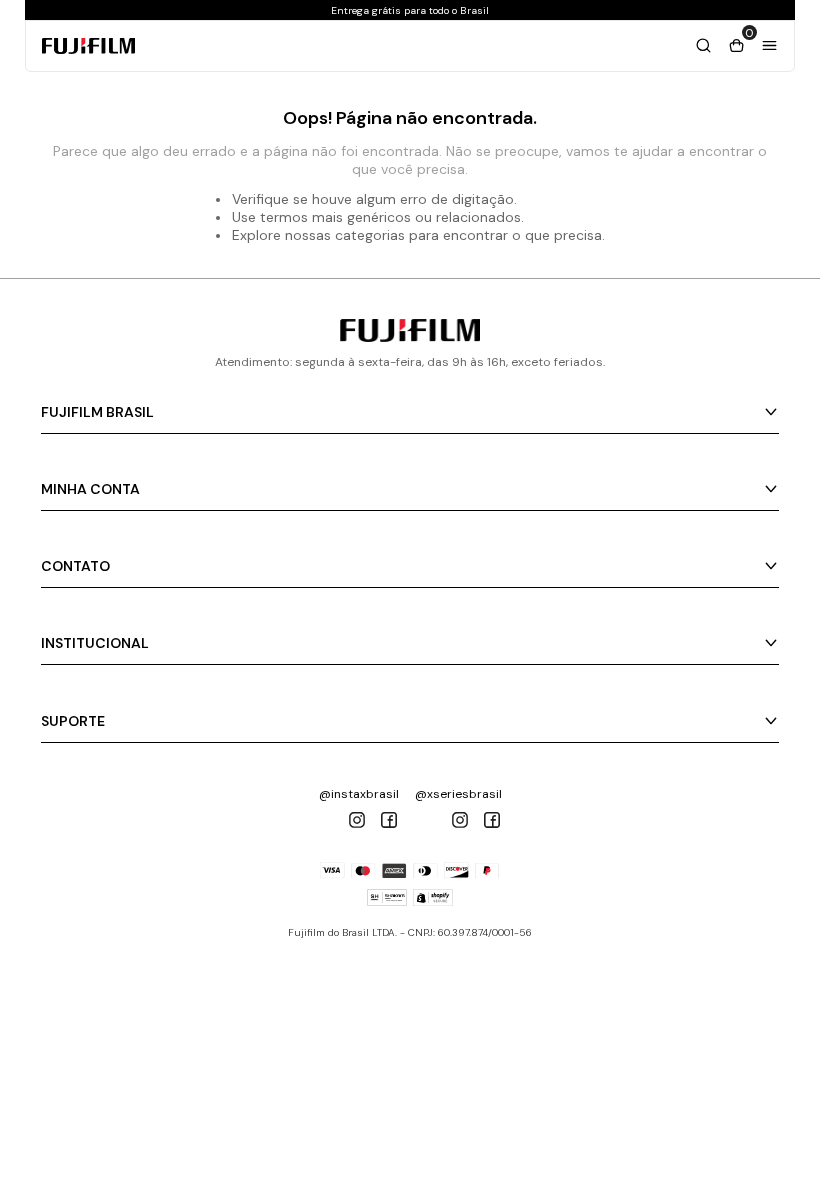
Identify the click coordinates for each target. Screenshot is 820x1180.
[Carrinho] (703, 45)
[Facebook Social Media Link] (389, 820)
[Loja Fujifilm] (410, 336)
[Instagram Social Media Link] (357, 820)
